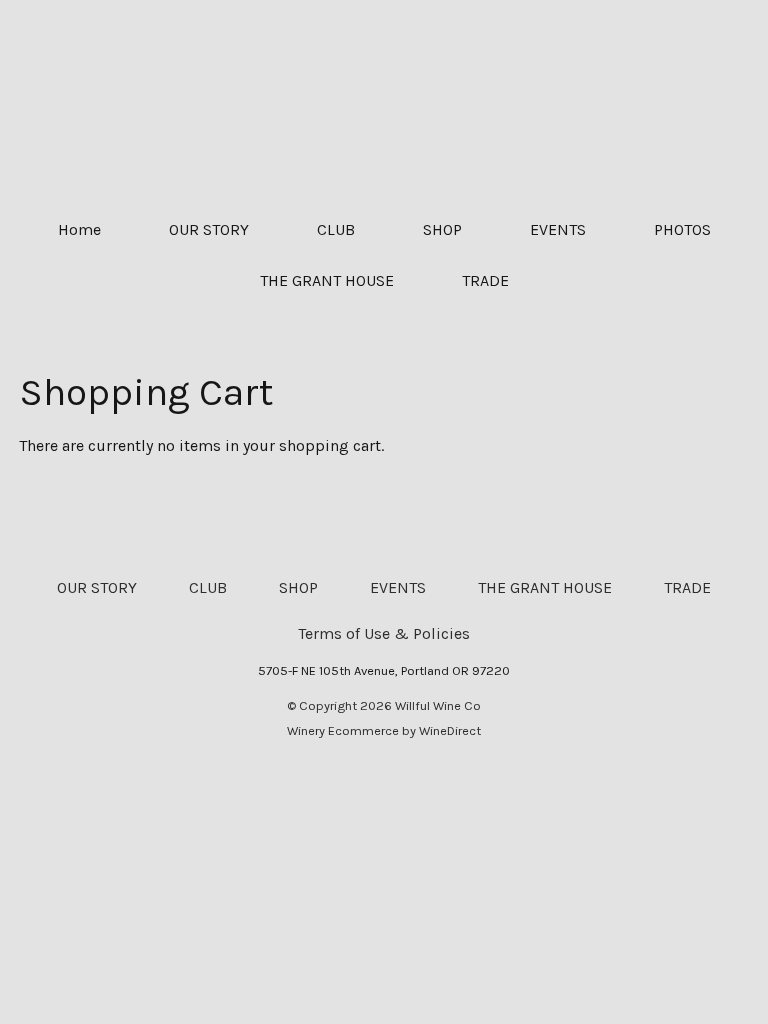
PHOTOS (682, 229)
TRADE (485, 280)
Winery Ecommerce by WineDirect (384, 730)
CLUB (336, 229)
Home (79, 229)
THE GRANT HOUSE (327, 280)
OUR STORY (209, 229)
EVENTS (558, 229)
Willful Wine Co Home (384, 102)
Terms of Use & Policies (384, 633)
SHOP (442, 229)
